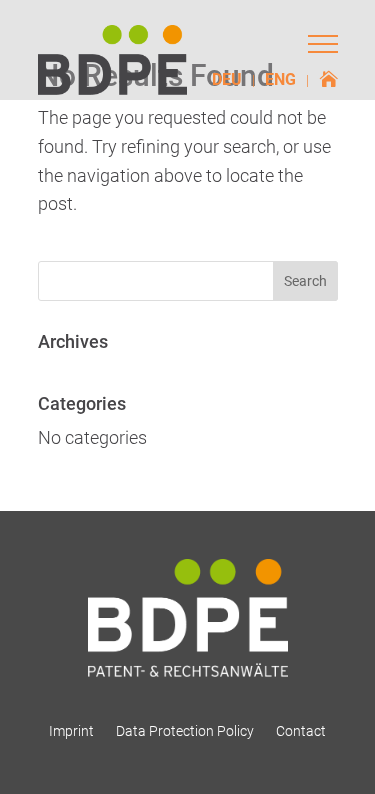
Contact (301, 730)
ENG (280, 81)
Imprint (71, 730)
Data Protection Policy (185, 730)
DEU (227, 81)
